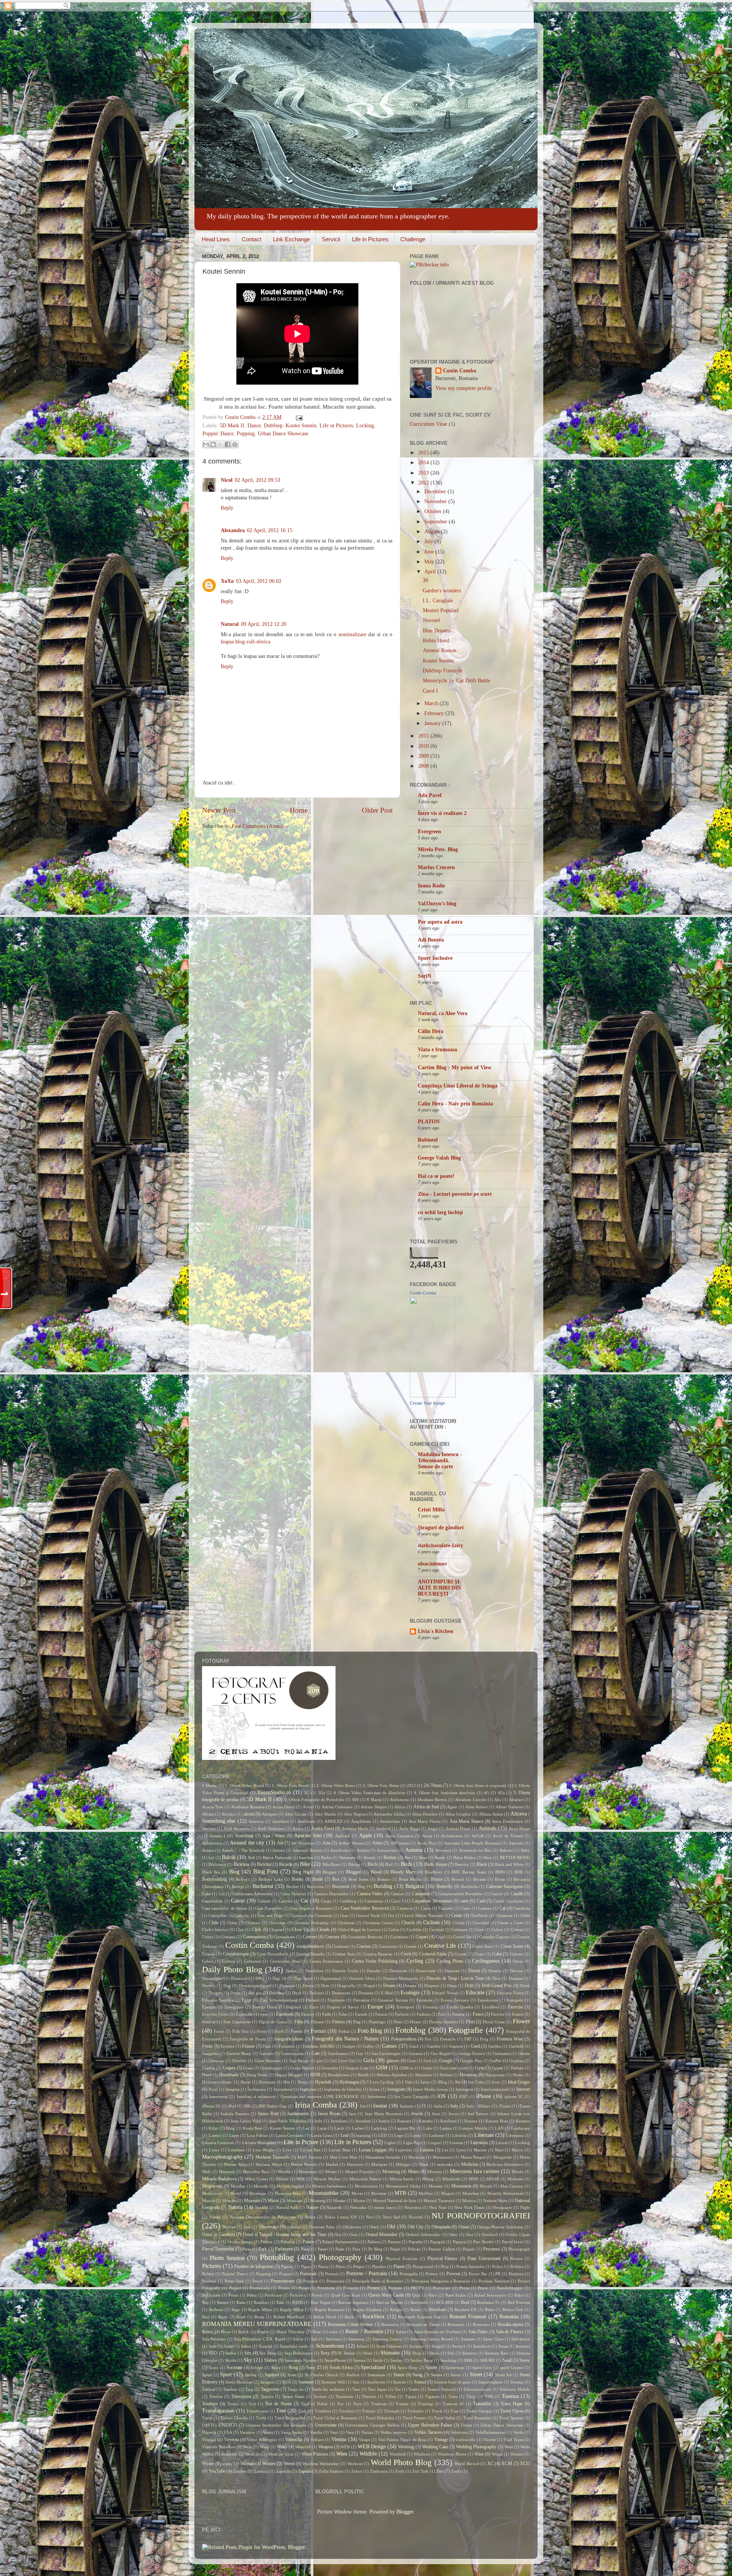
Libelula (459, 2135)
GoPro (496, 2061)
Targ (249, 2389)
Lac (306, 2128)
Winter (208, 2464)
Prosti (303, 2288)
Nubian (229, 2227)
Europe (375, 2007)
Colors (497, 1930)
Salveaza (333, 2339)
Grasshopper (271, 2068)
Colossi (517, 1930)
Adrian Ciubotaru (337, 1807)
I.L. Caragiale (438, 601)
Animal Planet (458, 1829)
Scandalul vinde (294, 2346)
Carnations (374, 1901)
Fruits (207, 2046)
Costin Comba (241, 417)
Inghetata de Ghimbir (343, 2089)
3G (307, 1793)
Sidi (451, 2353)
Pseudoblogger (510, 2288)
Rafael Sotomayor (490, 2295)
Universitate (326, 2425)
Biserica (462, 1864)
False (343, 2014)
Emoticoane (488, 2000)
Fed (441, 2014)
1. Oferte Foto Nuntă (290, 1785)
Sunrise (400, 2382)
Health (363, 2075)
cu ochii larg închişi (440, 1212)
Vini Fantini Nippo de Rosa (402, 2440)
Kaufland (449, 2121)
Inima (375, 2089)
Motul (236, 2193)
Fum (267, 2046)
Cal (222, 1894)
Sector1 (459, 2346)
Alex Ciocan (296, 1814)
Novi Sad (391, 2217)
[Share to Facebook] (228, 444)
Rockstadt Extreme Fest (419, 2317)
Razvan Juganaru (353, 2302)
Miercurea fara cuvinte (474, 2171)
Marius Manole (304, 2164)
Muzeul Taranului (439, 2201)
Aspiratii (516, 1843)
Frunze (248, 2046)
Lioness (456, 2143)
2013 (424, 473)
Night (525, 2207)
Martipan (379, 2164)
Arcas (427, 1836)
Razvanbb (419, 2302)
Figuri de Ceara (273, 2022)
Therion (369, 2396)
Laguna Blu (405, 2128)
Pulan (233, 2295)
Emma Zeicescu (455, 2000)
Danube (374, 1971)
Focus (219, 2031)
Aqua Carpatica (399, 1836)
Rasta (241, 2302)
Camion (397, 1894)
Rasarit (223, 2302)
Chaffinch (479, 1915)
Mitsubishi (451, 2179)
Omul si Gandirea (218, 2234)
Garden (494, 2046)
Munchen (471, 2193)
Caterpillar (218, 1915)
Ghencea (216, 2061)
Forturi (318, 2031)
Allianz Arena (491, 1814)
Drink (525, 1986)
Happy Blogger (289, 2075)
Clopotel (277, 1930)
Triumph (392, 2411)
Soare (213, 2367)
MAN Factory (310, 2157)
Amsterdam (390, 1821)
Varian (367, 2432)
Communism (254, 1937)
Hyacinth (323, 2082)
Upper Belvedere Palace (430, 2425)
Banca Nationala (277, 1857)
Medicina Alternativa (505, 2164)
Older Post (377, 810)
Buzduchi (469, 1886)
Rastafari (261, 2302)
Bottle (318, 1879)
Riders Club (513, 2310)
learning (363, 2135)
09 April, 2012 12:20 (264, 624)
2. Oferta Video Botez (336, 1785)
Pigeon (287, 2266)
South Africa (341, 2367)
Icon (496, 2082)
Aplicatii (343, 1836)
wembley (229, 2454)
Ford (279, 2031)
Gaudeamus (338, 2053)
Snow (525, 2360)
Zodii (400, 2471)
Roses (208, 2332)
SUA (287, 2382)
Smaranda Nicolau (301, 2360)
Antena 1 (218, 1836)
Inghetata (308, 2089)
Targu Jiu (296, 2389)
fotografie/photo (289, 2039)
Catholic (242, 1915)
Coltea (208, 1937)
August (433, 532)
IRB (247, 2106)
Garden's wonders (442, 591)
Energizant (234, 2007)
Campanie (421, 1894)
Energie (209, 2007)
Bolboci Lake (271, 1879)
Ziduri (357, 2471)
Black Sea (211, 1872)
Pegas (395, 2249)
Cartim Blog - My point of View (455, 1067)
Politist (208, 2274)
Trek (302, 2411)
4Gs (501, 1793)
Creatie (410, 1946)
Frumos (227, 2046)
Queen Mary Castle (386, 2295)
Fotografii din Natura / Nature (345, 2039)
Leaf (344, 2135)
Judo (318, 2121)
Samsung (356, 2339)
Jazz (352, 2114)
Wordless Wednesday (321, 2464)
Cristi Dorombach (273, 1954)
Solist (276, 2367)
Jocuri (454, 2114)
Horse (246, 2082)
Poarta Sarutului (470, 2266)
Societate (234, 2367)
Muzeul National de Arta (394, 2201)
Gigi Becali (299, 2061)
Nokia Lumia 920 (341, 2217)
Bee (408, 1857)
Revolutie (437, 2310)
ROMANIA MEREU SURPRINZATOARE (257, 2324)
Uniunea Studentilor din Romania (276, 2425)
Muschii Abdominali (505, 2193)
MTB (400, 2193)
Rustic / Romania (364, 2331)
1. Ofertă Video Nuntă (245, 1785)
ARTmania (400, 1843)
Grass (248, 2068)
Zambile (283, 2471)
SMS (468, 2360)
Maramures (443, 2157)
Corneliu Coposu (494, 1937)
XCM (507, 2464)
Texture (320, 2396)
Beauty (370, 1857)
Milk (301, 2179)
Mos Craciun (512, 2186)
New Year (438, 2207)
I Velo (407, 2082)
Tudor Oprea (512, 2411)
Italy (454, 2106)
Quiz (416, 2295)
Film (299, 2022)
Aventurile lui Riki (475, 1850)
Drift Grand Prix (497, 1986)
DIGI (260, 1978)
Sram (292, 2375)
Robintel (428, 1140)
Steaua (437, 2375)
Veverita (232, 2440)
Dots (325, 1986)
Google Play (471, 2061)
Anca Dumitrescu (507, 1821)
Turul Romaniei (477, 2418)
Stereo (456, 2375)
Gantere (456, 2046)
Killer (213, 2128)
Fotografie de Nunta (248, 2039)
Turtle (261, 2418)
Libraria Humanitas (259, 2143)
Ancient (209, 1829)
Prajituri (209, 2281)
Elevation (361, 2000)
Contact (251, 239)
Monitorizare (366, 2186)
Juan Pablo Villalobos (288, 2121)
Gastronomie (292, 2053)
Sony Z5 (314, 2367)
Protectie (351, 2288)
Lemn (416, 2135)
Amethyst (281, 1821)
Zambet (240, 2471)
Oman (464, 2227)
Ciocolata (481, 1923)
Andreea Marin (355, 1829)
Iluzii (213, 2089)
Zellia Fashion (331, 2471)
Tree (281, 2411)
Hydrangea (349, 2082)
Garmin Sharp (239, 2053)
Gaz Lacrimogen (386, 2053)
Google (446, 2061)
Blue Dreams (437, 631)
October (434, 511)
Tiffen (391, 2396)
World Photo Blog (401, 2462)
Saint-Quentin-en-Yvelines (437, 2332)
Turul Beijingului (290, 2418)
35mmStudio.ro (274, 1792)
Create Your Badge (427, 1403)
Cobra (394, 1930)
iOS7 (463, 2096)
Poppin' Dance (218, 434)
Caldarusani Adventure (253, 1894)
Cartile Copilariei (508, 1901)
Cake (206, 1894)
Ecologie (410, 1993)
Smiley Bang (421, 2360)
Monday (238, 2186)
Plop (445, 2266)
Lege (399, 2135)
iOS (441, 2096)
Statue (399, 2375)
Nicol (227, 480)
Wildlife (368, 2454)
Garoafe (266, 2053)
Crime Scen (482, 1946)
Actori (308, 1807)
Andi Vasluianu (271, 1829)
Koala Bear (253, 2128)
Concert (310, 1937)
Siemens (469, 2353)
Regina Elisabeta (367, 2310)
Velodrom (459, 2432)
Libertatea (515, 2135)
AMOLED (334, 1821)
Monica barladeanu (329, 2186)
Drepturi (432, 1986)
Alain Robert (476, 1807)
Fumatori (287, 2046)
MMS (474, 2179)
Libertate (484, 2135)
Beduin (390, 1857)
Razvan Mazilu (389, 2302)
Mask (424, 2164)
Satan (229, 2346)
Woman (247, 2464)
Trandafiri (482, 2404)
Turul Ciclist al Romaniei (335, 2418)
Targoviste (270, 2389)
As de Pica (426, 1843)
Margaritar (503, 2157)
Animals (487, 1828)
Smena (359, 2360)
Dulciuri (316, 1993)
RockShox (374, 2317)
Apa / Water (274, 1836)
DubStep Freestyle (443, 671)
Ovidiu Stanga (240, 2242)
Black (482, 1864)
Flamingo (377, 2022)
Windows (422, 2454)
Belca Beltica (465, 1857)
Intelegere (464, 2089)
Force (262, 2031)
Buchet (292, 1886)
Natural (230, 624)
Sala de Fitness (510, 2332)
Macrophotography (222, 2157)
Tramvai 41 (453, 2404)
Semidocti (482, 2346)
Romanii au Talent (423, 2324)
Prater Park (234, 2281)
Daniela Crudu (345, 1971)
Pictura (516, 2258)
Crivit (406, 1954)
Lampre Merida (473, 2128)
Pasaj (305, 2249)
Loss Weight (264, 2150)
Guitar (427, 2068)
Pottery (432, 2274)
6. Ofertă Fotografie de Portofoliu (314, 1800)
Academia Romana (248, 1807)
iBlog (442, 2082)
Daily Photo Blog (232, 1970)
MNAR (493, 2179)
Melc (206, 2172)
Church (408, 1923)
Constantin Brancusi (365, 1937)
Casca (426, 1908)
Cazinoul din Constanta (311, 1915)
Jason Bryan (329, 2114)
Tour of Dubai (314, 2404)
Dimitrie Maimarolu (401, 1978)
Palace (308, 2242)
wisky (227, 2464)
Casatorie (405, 1908)
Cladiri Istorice (215, 1930)
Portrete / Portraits (366, 2274)
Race (433, 2295)
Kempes (523, 2121)
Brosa (500, 1879)
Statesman (376, 2375)
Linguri (435, 2143)
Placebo (379, 2266)
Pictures (212, 2266)
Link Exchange (291, 239)
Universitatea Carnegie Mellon (372, 2425)
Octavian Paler (322, 2227)
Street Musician (239, 2382)
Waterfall (303, 2447)
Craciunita (388, 1946)
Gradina (516, 2061)
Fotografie (466, 2030)
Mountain (258, 2193)
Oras (353, 2234)
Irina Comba (316, 2105)
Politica (517, 2266)
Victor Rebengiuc (262, 2440)
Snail (507, 2360)
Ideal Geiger (519, 2082)
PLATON (429, 1122)
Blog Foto (266, 1872)
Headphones (339, 2075)
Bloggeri (354, 1872)
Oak (247, 2227)
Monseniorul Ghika (403, 2186)
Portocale (308, 2274)
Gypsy (498, 2068)
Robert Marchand (289, 2317)
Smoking (448, 2360)
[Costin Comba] (433, 1396)
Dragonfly (346, 1986)
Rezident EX (466, 2310)
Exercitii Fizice (215, 2014)
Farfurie (402, 2014)
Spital (207, 2375)
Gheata (524, 2053)
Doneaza (287, 1986)
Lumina (427, 2150)
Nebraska (358, 2207)
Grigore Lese (357, 2068)
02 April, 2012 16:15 (270, 530)
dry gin (255, 1993)
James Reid (268, 2114)
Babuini (506, 1850)
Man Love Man (344, 2157)
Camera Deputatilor (331, 1894)
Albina (208, 1814)
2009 (424, 756)
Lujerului (404, 2150)
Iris (363, 2106)
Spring (251, 2375)
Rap (205, 2302)
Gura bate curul (454, 2068)
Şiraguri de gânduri (441, 1528)
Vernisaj (209, 2440)
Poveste (453, 2274)
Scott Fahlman (389, 2346)
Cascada (446, 1908)
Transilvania (257, 2411)
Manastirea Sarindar (383, 2157)
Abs (498, 1800)
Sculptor (417, 2346)
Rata (280, 2302)
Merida (284, 2172)
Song (293, 2367)
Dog (227, 1986)
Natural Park (287, 2207)
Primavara (335, 2281)
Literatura (479, 2143)
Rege (236, 2310)
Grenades (330, 2068)
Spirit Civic (482, 2367)
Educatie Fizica (510, 1993)
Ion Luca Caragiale (411, 2096)
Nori (370, 2217)
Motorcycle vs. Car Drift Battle (457, 681)
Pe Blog (375, 2249)
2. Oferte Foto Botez (381, 1785)
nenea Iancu (385, 2207)
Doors (308, 1986)
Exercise (515, 2007)
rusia (333, 2332)
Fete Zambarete (237, 2022)
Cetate (457, 1915)
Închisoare (257, 2089)
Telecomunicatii (477, 2389)
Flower (521, 2021)
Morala (486, 2186)
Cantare (264, 1901)
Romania (509, 2317)
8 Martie (374, 1800)
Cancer (497, 1894)
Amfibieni (307, 1821)
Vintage (441, 2440)
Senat (503, 2346)
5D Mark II (232, 426)
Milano (282, 2179)
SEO (213, 2353)
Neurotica (413, 2207)
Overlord (490, 2234)
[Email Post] (298, 417)
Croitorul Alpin (433, 1954)
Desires (495, 1971)
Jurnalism (339, 2121)
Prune (483, 2288)
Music (273, 2201)
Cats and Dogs (270, 1915)
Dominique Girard (255, 1986)
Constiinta (399, 1937)
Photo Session (227, 2258)
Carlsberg (348, 1901)
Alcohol (229, 1814)
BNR (518, 1872)
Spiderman (455, 2367)
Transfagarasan (218, 2411)
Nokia (310, 2217)
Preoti (258, 2281)
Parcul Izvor (513, 2242)
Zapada (305, 2471)
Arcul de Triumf (508, 1836)
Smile (378, 2360)
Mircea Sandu (402, 2179)
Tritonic (369, 2411)
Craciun (364, 1946)
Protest (373, 2288)
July (429, 541)
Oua (470, 2234)
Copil (441, 1937)
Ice (458, 2082)
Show (434, 2353)
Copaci (422, 1937)
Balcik (229, 1857)
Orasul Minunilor (382, 2234)
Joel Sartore (478, 2114)
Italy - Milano (479, 2106)
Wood (289, 2464)
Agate (452, 1807)
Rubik (244, 2332)
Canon (238, 1901)
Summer (306, 2382)
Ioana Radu (431, 886)
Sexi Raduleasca (299, 2353)
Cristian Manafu (310, 1954)
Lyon (461, 2150)
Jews (436, 2114)
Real (465, 2302)
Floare (415, 2022)
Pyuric (317, 2295)
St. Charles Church (321, 2375)
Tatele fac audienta (328, 2389)
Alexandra (233, 530)
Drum (235, 1993)
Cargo (326, 1901)
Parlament (284, 2249)
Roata (259, 2317)
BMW (500, 1872)
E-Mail (387, 1993)
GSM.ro (407, 2068)
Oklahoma (352, 2227)
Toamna (510, 2396)
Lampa (446, 2128)
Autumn (414, 1850)
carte (464, 1901)
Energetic (515, 2000)
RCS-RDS (445, 2302)
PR (498, 2274)
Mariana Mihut (269, 2164)
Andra (298, 1829)
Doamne (516, 1978)
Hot (287, 2082)
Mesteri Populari (441, 610)
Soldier (257, 2367)
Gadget (349, 2046)
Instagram (396, 2089)
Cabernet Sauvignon (505, 1886)
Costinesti (340, 1946)
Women (269, 2464)
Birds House (436, 1864)
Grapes (229, 2068)
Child (525, 1915)
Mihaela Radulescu (219, 2179)
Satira (246, 2346)
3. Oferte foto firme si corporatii (478, 1785)
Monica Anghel (290, 2186)
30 (425, 580)
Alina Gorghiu (458, 1814)
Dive (496, 1978)
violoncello (466, 2440)
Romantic (456, 2324)
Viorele (490, 2440)
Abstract (516, 1800)
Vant (334, 2432)
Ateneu (279, 1850)
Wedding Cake (435, 2447)
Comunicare (284, 1937)
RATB (297, 2302)
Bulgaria (414, 1886)
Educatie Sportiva (218, 2000)
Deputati (452, 1971)
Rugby (263, 2332)
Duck (297, 1993)
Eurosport (405, 2007)
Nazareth (334, 2207)
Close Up (300, 1930)
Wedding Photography (476, 2447)
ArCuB (478, 1836)
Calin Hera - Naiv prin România (455, 1104)
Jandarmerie (298, 2114)
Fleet (398, 2022)
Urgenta (209, 2432)
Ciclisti (458, 1923)
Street (476, 2375)
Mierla (517, 2172)
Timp (471, 2396)
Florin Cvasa (494, 2022)
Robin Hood (436, 641)
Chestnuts (504, 1915)
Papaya (459, 2242)
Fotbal (344, 2031)
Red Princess (519, 2302)
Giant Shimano (268, 2061)
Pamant (394, 2242)
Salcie (298, 2339)
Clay (240, 1930)
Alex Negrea (355, 1814)
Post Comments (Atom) (257, 826)
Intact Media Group (430, 2089)
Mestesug (391, 2172)
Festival (209, 2022)
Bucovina (315, 1886)
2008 (424, 766)
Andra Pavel (322, 1829)
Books (298, 1879)
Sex (248, 2353)
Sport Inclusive (435, 958)
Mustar (339, 2201)
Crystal (461, 1954)
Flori (470, 2022)
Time (453, 2396)
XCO (525, 2464)
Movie (357, 2193)
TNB (489, 2396)
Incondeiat (283, 2089)
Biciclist (264, 1864)
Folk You (241, 2031)
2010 (424, 746)
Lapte (234, 2135)
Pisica (323, 2266)
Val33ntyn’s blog (437, 904)
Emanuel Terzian (393, 2000)
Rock (349, 2317)
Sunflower (376, 2382)
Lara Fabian (258, 2135)
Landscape (521, 2128)
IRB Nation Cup (273, 2106)
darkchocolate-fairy (441, 1545)
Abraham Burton (432, 1800)
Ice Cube (476, 2082)
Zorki (456, 2471)
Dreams (410, 1986)
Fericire (498, 2014)
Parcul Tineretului (218, 2249)
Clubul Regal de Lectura (359, 1930)
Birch (372, 1864)
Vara (350, 2432)
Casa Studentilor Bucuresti (365, 1908)
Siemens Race (497, 2353)
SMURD (487, 2360)
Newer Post (219, 810)
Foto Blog (370, 2031)
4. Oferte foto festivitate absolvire (445, 1793)
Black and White (509, 1864)
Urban (466, 2425)
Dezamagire (213, 1978)
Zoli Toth (420, 2471)
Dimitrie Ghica (362, 1978)
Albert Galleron (509, 1807)
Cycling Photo (450, 1961)
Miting (428, 2179)
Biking (354, 1864)
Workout (355, 2464)
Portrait (332, 2274)
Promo (284, 2288)
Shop (417, 2353)
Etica (314, 2007)
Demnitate (398, 1971)
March (432, 703)
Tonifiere (210, 2404)
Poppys (286, 2274)
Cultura (228, 1961)
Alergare (270, 1814)
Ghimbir (239, 2061)
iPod (232, 2106)
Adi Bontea (431, 940)
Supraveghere (491, 2382)
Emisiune (425, 2000)
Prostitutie (326, 2288)
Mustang (318, 2201)
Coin (480, 1930)
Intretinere (377, 2096)
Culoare (517, 1954)
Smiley (396, 2360)
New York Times (470, 2207)
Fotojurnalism (404, 2039)
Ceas (344, 1915)
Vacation (247, 2432)
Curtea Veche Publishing (375, 1961)
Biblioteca (217, 1864)
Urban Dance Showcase (283, 434)
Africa (400, 1807)
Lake (428, 2128)
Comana (228, 1937)
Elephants (336, 2000)
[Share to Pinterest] (235, 444)
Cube (497, 1954)
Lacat (322, 2128)
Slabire (270, 2360)
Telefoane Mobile (514, 2389)
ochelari (294, 2227)
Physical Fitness (443, 2258)
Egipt (246, 2000)
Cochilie (414, 1930)
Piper (306, 2266)
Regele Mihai (260, 2310)
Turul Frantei (414, 2418)
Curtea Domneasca (326, 1961)
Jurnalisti (363, 2121)
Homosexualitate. (217, 2082)
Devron (516, 1971)
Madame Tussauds (272, 2157)
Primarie (311, 2281)
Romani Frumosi (468, 2317)
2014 (424, 463)
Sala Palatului (214, 2339)
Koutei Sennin (301, 426)
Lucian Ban (310, 2150)
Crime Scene (512, 1946)
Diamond (239, 1978)
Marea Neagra (473, 2157)
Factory (308, 2014)
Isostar (380, 2106)
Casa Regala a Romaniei (311, 1908)
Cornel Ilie (462, 1937)
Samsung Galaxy (387, 2339)
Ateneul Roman (440, 650)
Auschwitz (339, 1850)
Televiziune (242, 2396)
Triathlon (323, 2411)
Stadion (353, 2375)
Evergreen (429, 832)
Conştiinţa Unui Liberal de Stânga (458, 1086)
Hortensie (267, 2082)
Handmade (229, 2075)
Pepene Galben (442, 2249)
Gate (316, 2053)
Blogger (330, 1872)
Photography (340, 2257)
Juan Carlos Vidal (246, 2121)
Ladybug (379, 2128)
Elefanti (313, 2000)
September (437, 522)
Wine (479, 2454)
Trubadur (416, 2411)
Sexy (325, 2353)
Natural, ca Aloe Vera (443, 1013)
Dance (254, 426)
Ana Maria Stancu (466, 1821)
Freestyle (448, 2039)
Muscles (229, 2201)
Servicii (331, 239)
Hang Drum (257, 2075)
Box (336, 1879)
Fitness (339, 2022)
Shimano (390, 2353)
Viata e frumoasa (437, 1050)
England (293, 2007)
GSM (382, 2068)
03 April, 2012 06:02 (259, 581)
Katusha (426, 2121)
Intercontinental (495, 2089)
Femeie (458, 2014)
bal (211, 1857)
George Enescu (472, 2053)
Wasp (265, 2447)
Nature (312, 2207)
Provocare (442, 2288)
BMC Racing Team (469, 1872)
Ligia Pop (412, 2143)
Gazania (416, 2053)
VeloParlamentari (490, 2432)
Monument (461, 2186)
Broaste (480, 1879)
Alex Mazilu (325, 1814)
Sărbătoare (521, 2339)
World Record (467, 2464)
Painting (288, 2242)
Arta (326, 1843)
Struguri (267, 2382)
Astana (208, 1850)
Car (305, 1901)
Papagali (437, 2242)
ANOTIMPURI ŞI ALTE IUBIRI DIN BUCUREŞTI (439, 1588)
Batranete (348, 1857)
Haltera (517, 2068)
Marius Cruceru (436, 867)
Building (383, 1886)
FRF (468, 2039)
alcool (249, 1814)
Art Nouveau (303, 1843)
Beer (423, 1857)
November (436, 501)
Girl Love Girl (343, 2061)
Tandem (230, 2389)
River (223, 2317)
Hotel (303, 2082)
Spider (431, 2367)
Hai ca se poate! (436, 1176)
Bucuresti (341, 1886)
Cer (391, 1915)
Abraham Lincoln (470, 1800)
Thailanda (344, 2396)
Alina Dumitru (425, 1814)
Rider (490, 2310)
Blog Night (303, 1872)
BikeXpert (331, 1864)
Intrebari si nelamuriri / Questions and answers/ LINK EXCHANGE (298, 2096)
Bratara (383, 1879)
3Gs (321, 1793)
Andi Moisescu (237, 1829)
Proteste (395, 2288)
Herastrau (469, 2075)
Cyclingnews (486, 1961)
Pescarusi (492, 2249)
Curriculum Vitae (429, 424)
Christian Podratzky (311, 1923)
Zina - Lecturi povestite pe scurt (455, 1194)
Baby (525, 1850)
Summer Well (333, 2382)
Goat (411, 2061)
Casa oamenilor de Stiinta (225, 1908)
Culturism (253, 1961)
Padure (266, 2242)
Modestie (515, 2179)
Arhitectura (212, 1843)
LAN (499, 2128)
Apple (366, 1836)
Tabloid (209, 2389)
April (431, 572)
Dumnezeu (341, 1993)
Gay (360, 2053)
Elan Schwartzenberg (279, 2000)
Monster (436, 2186)
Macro (517, 2150)
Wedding (406, 2447)
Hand (207, 2075)
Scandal (265, 2346)
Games (389, 2046)
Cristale (209, 1954)
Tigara (411, 2396)
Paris (246, 2249)
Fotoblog (410, 2030)
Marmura (355, 2164)
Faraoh (361, 2014)
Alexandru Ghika (389, 1814)
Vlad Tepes (513, 2440)
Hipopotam (495, 2075)
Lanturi (215, 2135)
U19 (206, 2425)
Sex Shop (268, 2353)
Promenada (260, 2288)
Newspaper (502, 2207)
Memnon (227, 2172)
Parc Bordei (483, 2242)
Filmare (317, 2022)
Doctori (209, 1986)
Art (280, 1843)
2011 (424, 736)
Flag (357, 2022)
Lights (390, 2143)
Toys (357, 2404)
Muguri (448, 2193)
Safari (401, 2332)
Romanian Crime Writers (351, 2324)
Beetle (440, 1857)
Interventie (218, 2096)
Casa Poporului (268, 1908)
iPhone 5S (211, 2106)
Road (241, 2317)
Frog (484, 2039)
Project (235, 2288)
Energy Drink (265, 2007)
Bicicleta (241, 1864)
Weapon (326, 2447)
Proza (464, 2288)
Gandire (434, 2046)
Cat (502, 1908)
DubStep (273, 426)
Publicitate (211, 2295)
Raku (519, 2295)
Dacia (518, 1961)
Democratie (426, 1971)
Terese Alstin (294, 2396)
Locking (365, 426)
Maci (499, 2150)
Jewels (417, 2114)
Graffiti (209, 2068)
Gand (414, 2046)
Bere (488, 1857)
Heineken (424, 2075)
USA (228, 2432)
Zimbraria (379, 2471)
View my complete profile (464, 388)
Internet (523, 2089)
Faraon (381, 2014)
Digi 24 (279, 1978)
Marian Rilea (236, 2164)
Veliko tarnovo (394, 2432)
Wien (342, 2454)
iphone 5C (514, 2096)
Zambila (261, 2471)
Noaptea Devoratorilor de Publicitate (263, 2217)
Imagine (233, 2089)
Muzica (469, 2201)
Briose (437, 1879)
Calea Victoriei (293, 1894)
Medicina (470, 2164)
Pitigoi (359, 2266)
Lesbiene (437, 2135)
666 (356, 1800)
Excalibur (490, 2007)
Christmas (346, 1923)
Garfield (516, 2046)
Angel (433, 1829)
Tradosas (379, 2404)
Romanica (390, 2324)
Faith (327, 2014)
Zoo (440, 2471)
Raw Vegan (321, 2302)
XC (490, 2464)
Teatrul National (441, 2389)
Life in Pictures (370, 239)
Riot (206, 2317)
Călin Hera (431, 1031)
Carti (481, 1901)
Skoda (230, 2360)
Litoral (502, 2143)
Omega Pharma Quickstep (500, 2227)
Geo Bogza (441, 2053)
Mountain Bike (288, 2193)
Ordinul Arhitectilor (423, 2234)
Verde (518, 2432)
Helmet (446, 2075)
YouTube (217, 2471)
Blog (234, 1872)
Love (287, 2150)
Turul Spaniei (511, 2418)
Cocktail (437, 1930)
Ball (252, 1857)
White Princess (315, 2454)
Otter (453, 2234)
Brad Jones (358, 1879)
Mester (331, 2172)
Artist (377, 1843)
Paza (356, 2249)
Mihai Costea (256, 2179)
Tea (398, 2389)
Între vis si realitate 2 (442, 813)
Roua (226, 2332)
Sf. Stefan (346, 2353)
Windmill (398, 2454)
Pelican (414, 2249)
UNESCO (228, 2425)
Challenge (413, 239)
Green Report (302, 2068)
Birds (406, 1864)
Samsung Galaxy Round (432, 2339)
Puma (252, 2295)
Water (282, 2447)
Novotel (431, 620)
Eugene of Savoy (343, 2007)
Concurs (332, 1937)
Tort (252, 2404)
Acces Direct (284, 1807)
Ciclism (431, 1922)
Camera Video (370, 1894)
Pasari (323, 2249)
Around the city (247, 1843)
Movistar (379, 2193)
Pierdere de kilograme (254, 2266)
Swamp (517, 2382)
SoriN (425, 976)
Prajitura (516, 2274)
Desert (474, 1971)
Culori (208, 1961)
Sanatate (468, 2339)
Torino (233, 2404)
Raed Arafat (456, 2295)
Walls (248, 2447)
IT (424, 2106)
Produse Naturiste (494, 2281)
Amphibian (361, 1821)
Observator (269, 2227)
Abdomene (399, 1800)
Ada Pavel (430, 795)
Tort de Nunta (278, 2404)
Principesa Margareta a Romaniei (441, 2281)
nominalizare (352, 634)
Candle (517, 1894)
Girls (369, 2060)
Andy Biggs (409, 1829)
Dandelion (315, 1971)
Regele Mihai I (293, 2310)
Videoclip (294, 2440)
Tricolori (346, 2411)
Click (256, 1930)
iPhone (484, 2096)
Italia (438, 2106)
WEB (345, 2447)
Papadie (416, 2242)
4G (486, 1793)
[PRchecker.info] (429, 265)
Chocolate (277, 1923)
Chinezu (253, 1923)
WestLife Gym (281, 2454)
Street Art (503, 2375)
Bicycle (286, 1864)
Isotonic (407, 2106)
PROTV (417, 2288)
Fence (478, 2014)
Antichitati (244, 1836)
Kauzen (471, 2121)
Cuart (479, 1954)
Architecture (452, 1836)
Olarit (374, 2227)
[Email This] (206, 444)
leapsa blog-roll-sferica (246, 642)
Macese (480, 2150)
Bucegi (238, 1886)
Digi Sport (303, 1978)
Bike (305, 1864)
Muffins (426, 2193)
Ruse (317, 2332)
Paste (340, 2249)
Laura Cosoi (322, 2135)
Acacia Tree (213, 1807)
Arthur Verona (351, 1843)
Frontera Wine (510, 2039)
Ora (338, 2234)
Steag (417, 2375)
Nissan (215, 2217)
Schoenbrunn (330, 2346)
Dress (452, 1986)
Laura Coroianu (290, 2135)
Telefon (216, 2396)
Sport (226, 2375)
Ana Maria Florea (425, 1821)
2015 (424, 453)
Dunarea (366, 1993)
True (454, 2411)
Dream (389, 1986)
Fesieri (518, 2014)
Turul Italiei (445, 2418)
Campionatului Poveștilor (460, 1894)
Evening (430, 2007)
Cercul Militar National (423, 1915)
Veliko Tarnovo (428, 2432)
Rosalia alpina (511, 2324)
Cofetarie (459, 1930)
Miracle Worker (327, 2179)
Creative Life (440, 1946)
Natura (235, 2207)
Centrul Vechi (368, 1915)
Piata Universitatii (484, 2258)
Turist (207, 2418)
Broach (458, 1879)
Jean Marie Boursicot (384, 2114)
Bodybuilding (214, 1879)
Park (263, 2249)
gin (319, 2061)
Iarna (425, 2082)
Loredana (236, 2150)
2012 (424, 483)
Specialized (373, 2367)
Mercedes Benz (256, 2172)
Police (498, 2266)
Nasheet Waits (495, 2201)
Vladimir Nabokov (219, 2447)
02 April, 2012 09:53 (258, 480)
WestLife (253, 2454)
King (230, 2128)
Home (299, 810)
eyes (264, 2014)
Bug (362, 1886)
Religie (396, 2310)
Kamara (404, 2121)
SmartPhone (335, 2360)
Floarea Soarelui (443, 2022)
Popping (246, 434)
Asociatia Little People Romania (472, 1843)
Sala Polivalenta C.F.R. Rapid (259, 2339)
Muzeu (359, 2201)
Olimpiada (441, 2227)
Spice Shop (408, 2367)
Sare (212, 2346)
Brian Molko (410, 1879)
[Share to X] (220, 444)
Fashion (424, 2014)
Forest (297, 2031)
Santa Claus (493, 2339)
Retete (416, 2310)
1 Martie (209, 1785)
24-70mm (433, 1785)
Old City (416, 2227)
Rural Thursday (291, 2332)
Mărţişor (403, 2164)
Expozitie (244, 2014)
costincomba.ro (310, 1946)
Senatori (523, 2346)
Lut (445, 2150)
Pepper (469, 2249)
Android (383, 1829)
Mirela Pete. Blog (438, 849)
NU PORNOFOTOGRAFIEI (481, 2216)
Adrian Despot (373, 1807)
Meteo (414, 2172)
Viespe (364, 2440)
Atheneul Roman (307, 1850)
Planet (399, 2266)
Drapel (369, 1986)
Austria (363, 1850)
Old (391, 2227)
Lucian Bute (340, 2150)
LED (382, 2135)
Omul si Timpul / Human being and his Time (284, 2234)
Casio (465, 1908)
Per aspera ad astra (440, 922)
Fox (428, 2039)
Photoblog (277, 2257)
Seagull (438, 2346)
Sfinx (368, 2353)
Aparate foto (308, 1836)
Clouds (323, 1930)
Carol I (430, 691)
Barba (326, 1857)
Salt (314, 2339)
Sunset (420, 2382)
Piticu (340, 2266)
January (433, 723)
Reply (227, 508)
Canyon (286, 1901)
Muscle (208, 2201)
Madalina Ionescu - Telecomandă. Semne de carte (440, 1460)
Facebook (285, 2014)
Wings (497, 2454)
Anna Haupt (519, 1829)
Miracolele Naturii (365, 2179)
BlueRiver (433, 1872)
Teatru (414, 2389)
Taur (356, 2389)
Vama (268, 2432)
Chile (214, 1923)
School (363, 2346)
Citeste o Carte (510, 1923)
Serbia (231, 2353)
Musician (295, 2201)
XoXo (227, 581)
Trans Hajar (512, 2404)
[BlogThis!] (213, 444)
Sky (248, 2360)
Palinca (374, 2242)
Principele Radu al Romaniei (378, 2281)
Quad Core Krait (346, 2295)
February (435, 713)
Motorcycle (212, 2193)
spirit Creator (512, 2367)
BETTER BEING (515, 1857)
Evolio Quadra (460, 2007)
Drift (469, 1986)
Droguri (216, 1993)
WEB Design (372, 2447)
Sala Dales (478, 2332)
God (427, 2061)
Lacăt (339, 2128)
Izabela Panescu (235, 2114)
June (430, 552)
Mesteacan (308, 2172)
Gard (475, 2046)
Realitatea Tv (488, 2302)
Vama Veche (291, 2432)
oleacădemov (433, 1564)
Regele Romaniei (330, 2310)
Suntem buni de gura (452, 2382)
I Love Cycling (381, 2082)
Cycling (415, 1961)
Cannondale (213, 1901)
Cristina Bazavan (378, 1954)
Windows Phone (452, 2454)
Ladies (358, 2128)
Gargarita (210, 2053)
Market (332, 2164)
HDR (315, 2075)
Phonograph (519, 2249)
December (436, 492)
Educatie (475, 1993)
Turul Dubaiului (380, 2418)
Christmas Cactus (378, 1923)
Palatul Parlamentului (341, 2242)
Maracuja (417, 2157)
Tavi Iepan (377, 2389)
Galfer (368, 2046)
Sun (356, 2382)
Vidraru (317, 2440)
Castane (485, 1908)
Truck (437, 2411)
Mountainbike (324, 2193)
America (256, 1821)
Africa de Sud (426, 1807)
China (232, 1923)
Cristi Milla (431, 1510)
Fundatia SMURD (319, 2046)
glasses (393, 2061)
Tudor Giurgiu (479, 2411)
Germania (502, 2053)
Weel (509, 2447)
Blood (376, 1872)
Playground (423, 2266)
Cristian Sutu (344, 1954)
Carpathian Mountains (432, 1901)
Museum (252, 2201)
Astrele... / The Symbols (243, 1850)
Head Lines (216, 239)
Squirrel (272, 2375)
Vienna (339, 2439)
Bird (389, 1864)
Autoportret (387, 1850)
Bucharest (263, 1886)
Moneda (261, 2186)
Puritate (296, 2295)
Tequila (267, 2396)
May (430, 562)
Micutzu (435, 2172)
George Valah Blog (439, 1158)
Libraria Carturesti (218, 2143)
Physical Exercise (402, 2258)
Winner (517, 2454)
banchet (306, 1857)
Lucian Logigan (373, 2150)
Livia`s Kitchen (436, 1631)
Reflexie (216, 2310)
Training (425, 2404)
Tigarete (432, 2396)
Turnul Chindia (234, 2418)
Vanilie (316, 2432)
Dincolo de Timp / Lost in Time (455, 1978)
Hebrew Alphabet (392, 2075)
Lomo (214, 2150)
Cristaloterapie (236, 1954)
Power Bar (478, 2274)
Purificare (273, 2295)
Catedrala (522, 1908)
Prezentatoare (283, 2281)
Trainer (402, 2404)
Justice (384, 2121)
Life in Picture (301, 2142)
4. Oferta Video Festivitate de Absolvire (369, 1793)
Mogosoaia (212, 2186)
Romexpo (481, 2324)
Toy (340, 2404)
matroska (445, 2164)
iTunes (505, 2106)
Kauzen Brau (497, 2121)
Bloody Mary (403, 1872)
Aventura (443, 1850)
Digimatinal (331, 1978)
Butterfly (445, 1886)
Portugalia (409, 2274)
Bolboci (242, 1879)
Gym (480, 2068)
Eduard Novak (445, 1993)
